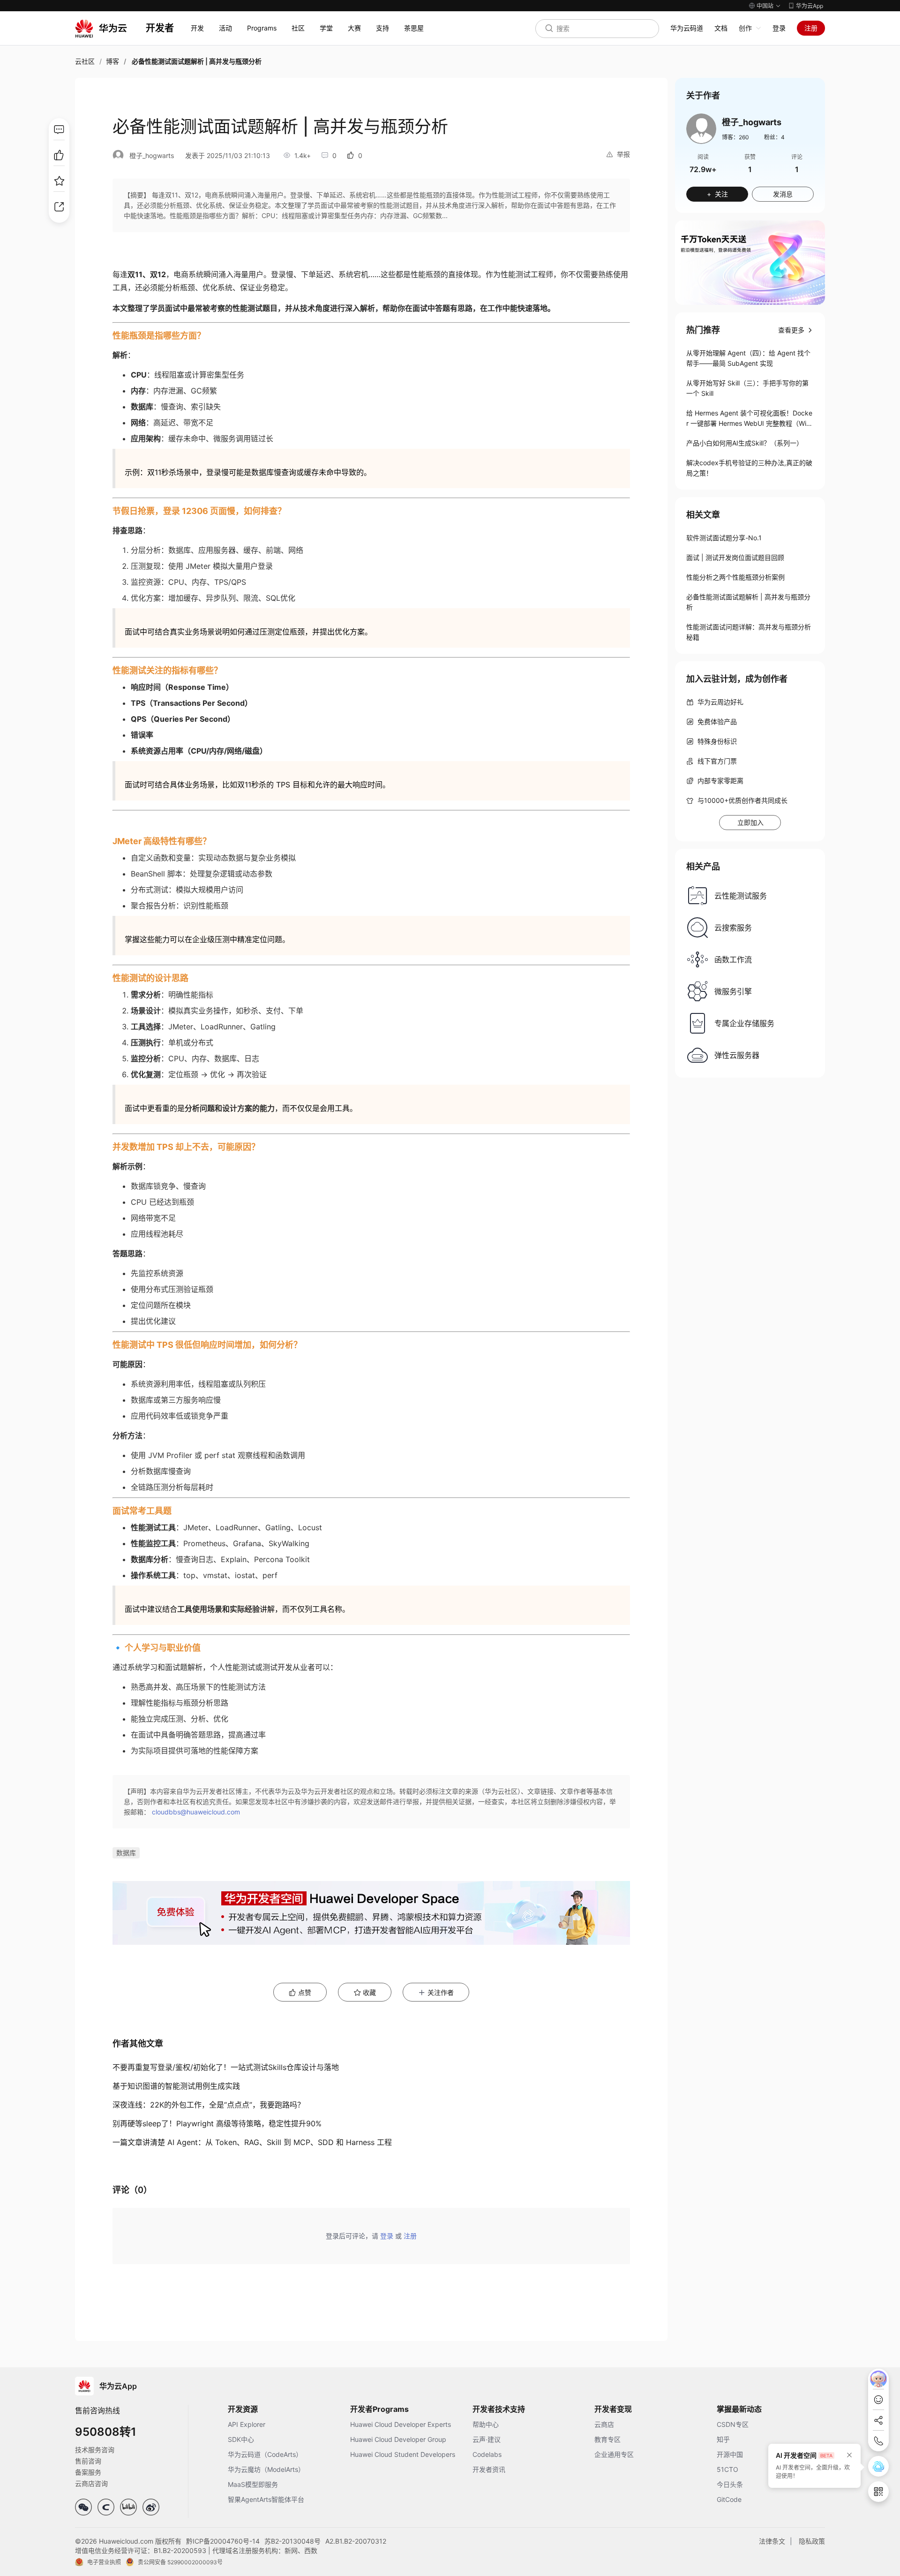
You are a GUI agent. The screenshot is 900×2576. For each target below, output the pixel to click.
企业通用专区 (614, 2454)
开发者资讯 (489, 2469)
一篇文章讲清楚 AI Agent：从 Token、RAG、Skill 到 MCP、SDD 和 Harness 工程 (252, 2142)
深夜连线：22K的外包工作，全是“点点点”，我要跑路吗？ (209, 2105)
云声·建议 (487, 2439)
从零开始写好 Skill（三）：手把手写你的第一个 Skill (747, 388)
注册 (811, 28)
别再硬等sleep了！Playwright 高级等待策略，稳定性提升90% (217, 2123)
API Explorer (247, 2424)
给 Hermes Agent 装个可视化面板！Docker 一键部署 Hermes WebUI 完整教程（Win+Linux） (749, 419)
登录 (779, 28)
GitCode (729, 2499)
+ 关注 (717, 194)
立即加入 (750, 822)
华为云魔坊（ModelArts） (266, 2469)
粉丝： (774, 137)
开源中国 (730, 2454)
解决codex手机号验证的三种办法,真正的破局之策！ (749, 468)
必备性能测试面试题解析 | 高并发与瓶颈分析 (748, 602)
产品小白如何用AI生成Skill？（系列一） (745, 443)
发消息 (783, 194)
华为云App (810, 6)
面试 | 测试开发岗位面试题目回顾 (735, 557)
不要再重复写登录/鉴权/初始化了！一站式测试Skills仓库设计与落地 (226, 2067)
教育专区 (607, 2439)
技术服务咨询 (95, 2450)
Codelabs (487, 2454)
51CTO (727, 2469)
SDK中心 (241, 2439)
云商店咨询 (91, 2483)
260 (744, 137)
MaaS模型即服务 (253, 2484)
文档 (721, 28)
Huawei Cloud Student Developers (403, 2454)
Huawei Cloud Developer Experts (401, 2424)
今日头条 (730, 2484)
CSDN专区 (733, 2424)
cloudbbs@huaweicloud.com (196, 1812)
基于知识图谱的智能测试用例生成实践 (176, 2086)
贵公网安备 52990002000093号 (180, 2562)
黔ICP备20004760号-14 (223, 2541)
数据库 (126, 1853)
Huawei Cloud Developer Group (398, 2439)
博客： (735, 137)
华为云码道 (687, 28)
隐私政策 (812, 2541)
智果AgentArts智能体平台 (266, 2499)
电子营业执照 (104, 2562)
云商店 (604, 2424)
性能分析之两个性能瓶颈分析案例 (735, 577)
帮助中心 (486, 2424)
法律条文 (772, 2541)
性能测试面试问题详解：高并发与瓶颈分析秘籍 (749, 632)
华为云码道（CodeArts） (265, 2454)
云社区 (85, 61)
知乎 (723, 2439)
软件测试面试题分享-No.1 (724, 538)
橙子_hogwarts (152, 155)
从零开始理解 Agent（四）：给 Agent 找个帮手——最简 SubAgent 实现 (748, 358)
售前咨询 (88, 2461)
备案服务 (88, 2472)
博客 (112, 61)
